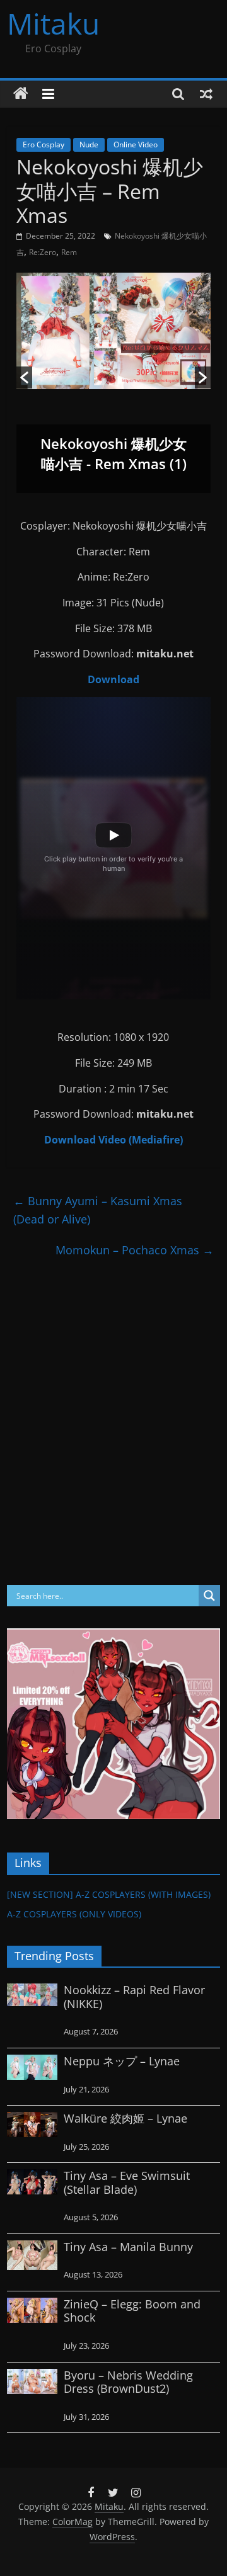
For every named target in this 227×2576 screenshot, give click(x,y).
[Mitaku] (21, 94)
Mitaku (53, 23)
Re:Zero (43, 252)
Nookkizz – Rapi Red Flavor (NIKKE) (134, 1997)
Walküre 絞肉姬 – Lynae (125, 2118)
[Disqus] (113, 1423)
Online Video (136, 145)
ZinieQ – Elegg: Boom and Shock (132, 2311)
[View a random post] (206, 94)
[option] (114, 383)
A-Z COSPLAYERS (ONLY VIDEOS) (74, 1914)
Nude (89, 145)
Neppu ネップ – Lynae (122, 2061)
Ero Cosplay (44, 145)
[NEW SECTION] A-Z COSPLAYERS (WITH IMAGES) (109, 1894)
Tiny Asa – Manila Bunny (128, 2247)
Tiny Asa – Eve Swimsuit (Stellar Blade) (127, 2182)
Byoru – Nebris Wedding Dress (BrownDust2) (128, 2382)
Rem (69, 252)
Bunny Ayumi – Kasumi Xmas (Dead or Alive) (98, 1210)
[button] (24, 377)
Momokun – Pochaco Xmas (135, 1250)
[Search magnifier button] (209, 1596)
